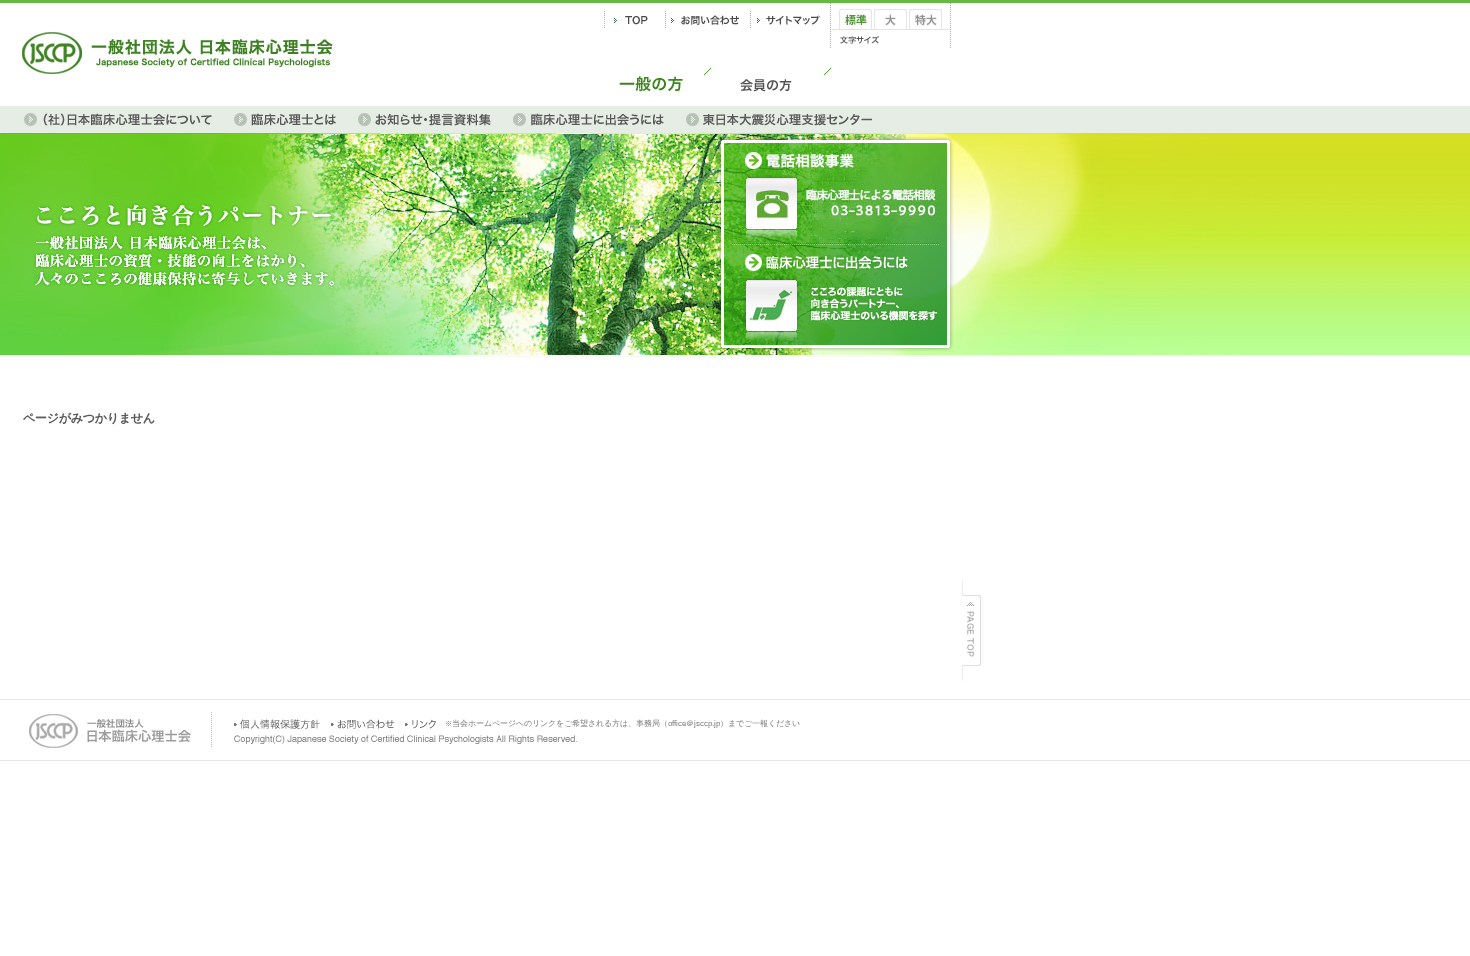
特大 (921, 36)
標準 (851, 36)
